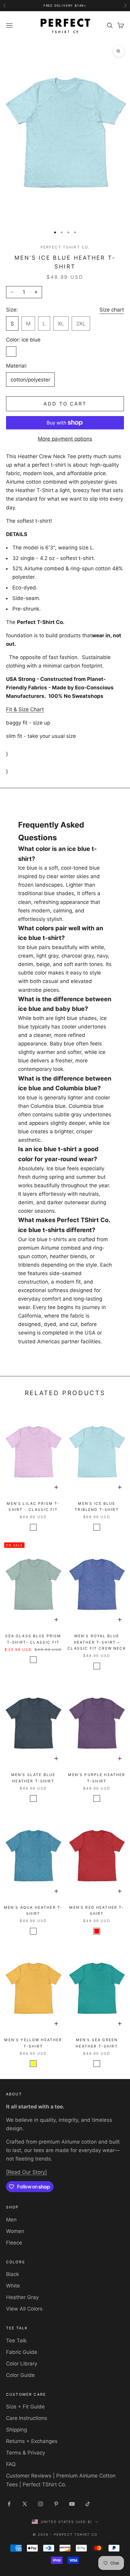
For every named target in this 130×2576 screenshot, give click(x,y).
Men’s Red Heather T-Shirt (97, 1910)
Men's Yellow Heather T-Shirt (33, 2043)
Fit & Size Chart (25, 709)
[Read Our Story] (26, 2172)
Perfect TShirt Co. (65, 247)
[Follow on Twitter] (25, 2504)
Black (13, 2274)
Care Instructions (27, 2418)
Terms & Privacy (26, 2453)
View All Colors (24, 2309)
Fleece (14, 2243)
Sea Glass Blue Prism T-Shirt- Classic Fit (33, 1639)
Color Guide (20, 2375)
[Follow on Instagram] (41, 2504)
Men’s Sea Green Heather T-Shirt (97, 2043)
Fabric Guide (22, 2352)
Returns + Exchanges (32, 2441)
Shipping (16, 2430)
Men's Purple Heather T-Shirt (97, 1778)
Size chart (112, 310)
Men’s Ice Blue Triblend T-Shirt (97, 1506)
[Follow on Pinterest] (56, 2504)
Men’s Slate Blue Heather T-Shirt (33, 1778)
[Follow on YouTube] (72, 2504)
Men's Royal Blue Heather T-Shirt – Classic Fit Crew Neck (97, 1642)
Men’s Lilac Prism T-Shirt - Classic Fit (33, 1506)
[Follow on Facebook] (9, 2504)
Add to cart (65, 404)
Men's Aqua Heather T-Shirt (33, 1910)
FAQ (11, 2464)
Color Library (22, 2364)
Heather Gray (22, 2297)
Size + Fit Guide (25, 2407)
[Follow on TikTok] (88, 2504)
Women (15, 2231)
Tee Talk (16, 2341)
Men (11, 2220)
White (13, 2286)
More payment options (65, 439)
